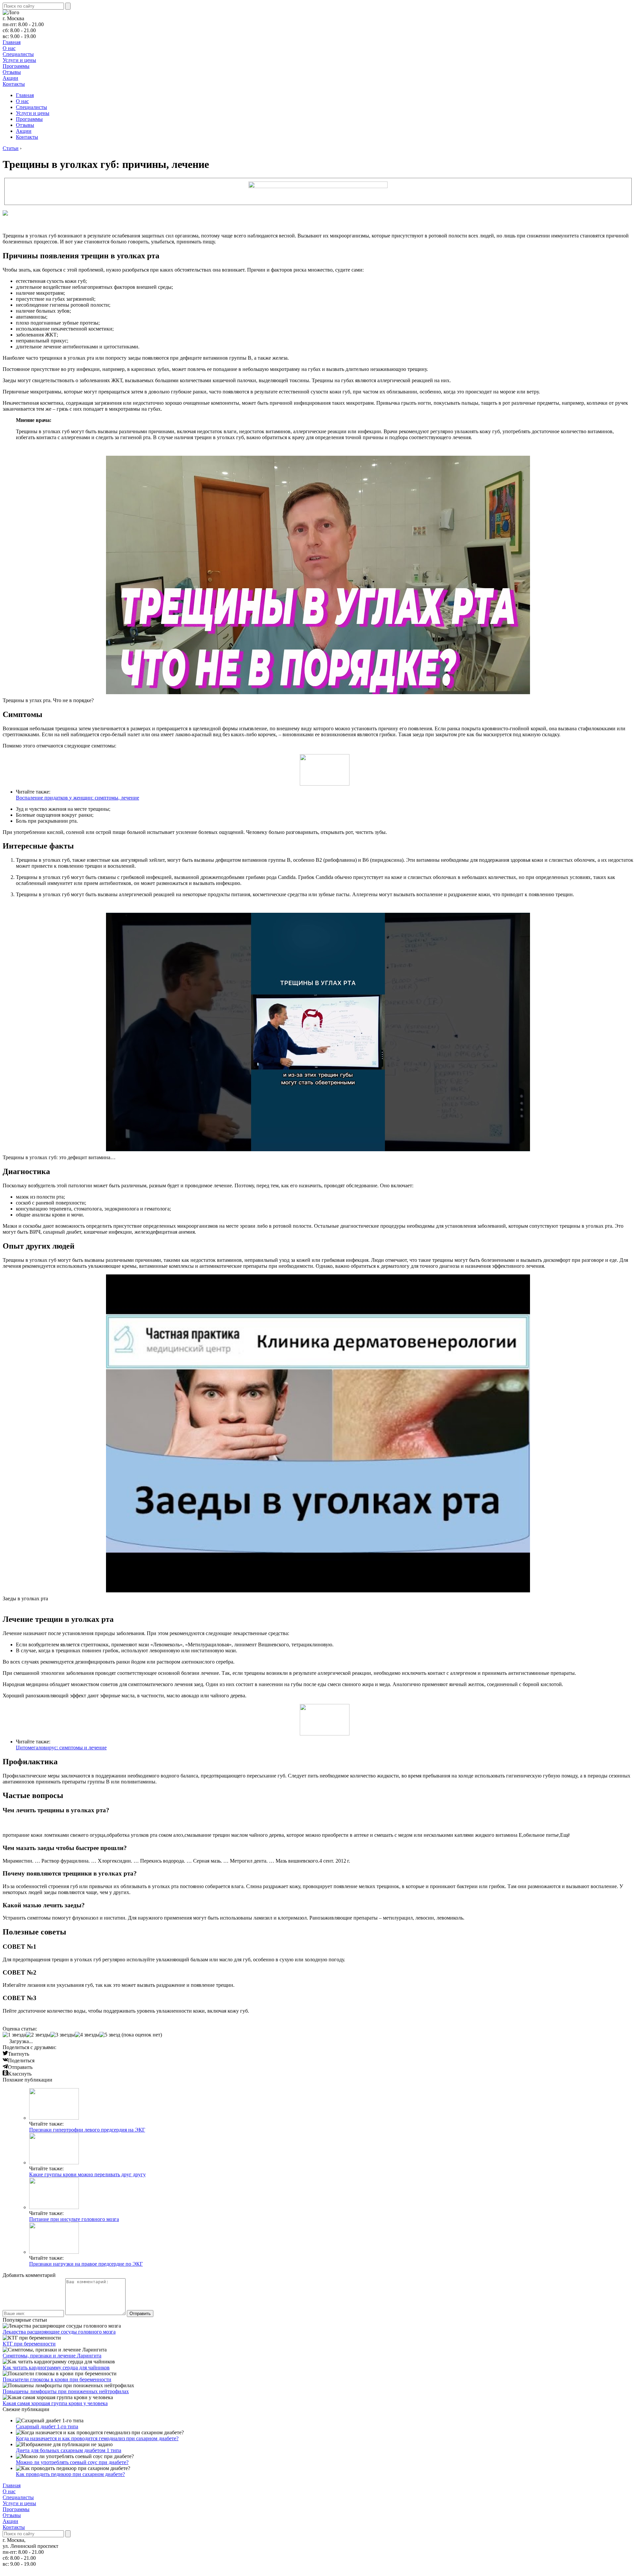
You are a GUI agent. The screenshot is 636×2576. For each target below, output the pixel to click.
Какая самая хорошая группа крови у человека (55, 2403)
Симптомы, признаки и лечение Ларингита (52, 2356)
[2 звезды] (38, 2035)
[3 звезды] (63, 2035)
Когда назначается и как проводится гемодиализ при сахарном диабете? (97, 2438)
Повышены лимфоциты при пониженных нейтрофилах (66, 2391)
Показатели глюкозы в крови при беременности (57, 2379)
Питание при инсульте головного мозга (74, 2219)
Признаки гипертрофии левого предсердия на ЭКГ (87, 2130)
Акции (10, 78)
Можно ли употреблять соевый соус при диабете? (72, 2462)
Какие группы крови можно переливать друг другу (87, 2174)
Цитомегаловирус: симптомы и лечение (61, 1748)
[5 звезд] (110, 2035)
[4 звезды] (87, 2035)
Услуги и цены (19, 60)
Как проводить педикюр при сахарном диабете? (70, 2474)
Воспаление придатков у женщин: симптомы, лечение (78, 798)
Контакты (14, 84)
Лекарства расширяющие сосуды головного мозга (59, 2332)
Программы (16, 66)
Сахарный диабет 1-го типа (47, 2426)
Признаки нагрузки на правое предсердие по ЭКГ (86, 2264)
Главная (12, 42)
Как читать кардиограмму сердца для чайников (56, 2368)
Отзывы (12, 72)
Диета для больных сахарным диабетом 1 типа (69, 2450)
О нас (9, 48)
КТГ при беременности (29, 2344)
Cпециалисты (18, 54)
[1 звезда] (14, 2035)
